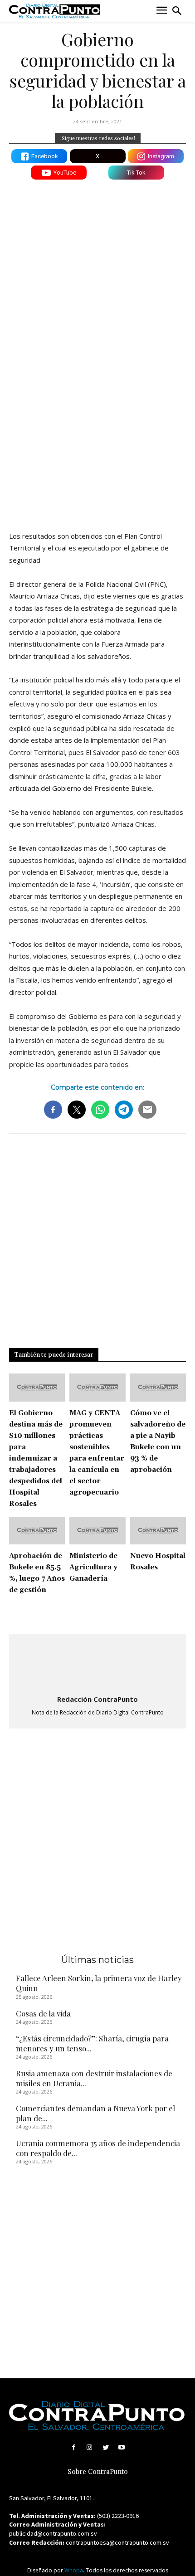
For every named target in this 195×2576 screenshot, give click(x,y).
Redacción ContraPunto (97, 1699)
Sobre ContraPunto (98, 2472)
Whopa (74, 2570)
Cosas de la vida (43, 2013)
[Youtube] (121, 2447)
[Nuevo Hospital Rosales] (158, 1531)
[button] (177, 11)
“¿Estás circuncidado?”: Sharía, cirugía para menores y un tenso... (92, 2043)
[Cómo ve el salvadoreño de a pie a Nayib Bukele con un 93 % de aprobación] (158, 1388)
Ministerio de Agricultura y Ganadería (93, 1567)
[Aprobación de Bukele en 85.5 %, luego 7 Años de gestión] (37, 1531)
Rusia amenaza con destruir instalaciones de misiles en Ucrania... (94, 2078)
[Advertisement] (97, 418)
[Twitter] (105, 2447)
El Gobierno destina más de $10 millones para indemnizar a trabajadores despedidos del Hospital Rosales (36, 1458)
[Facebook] (74, 2447)
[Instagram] (90, 2447)
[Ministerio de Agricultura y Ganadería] (97, 1531)
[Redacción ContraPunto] (97, 1665)
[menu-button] (162, 11)
